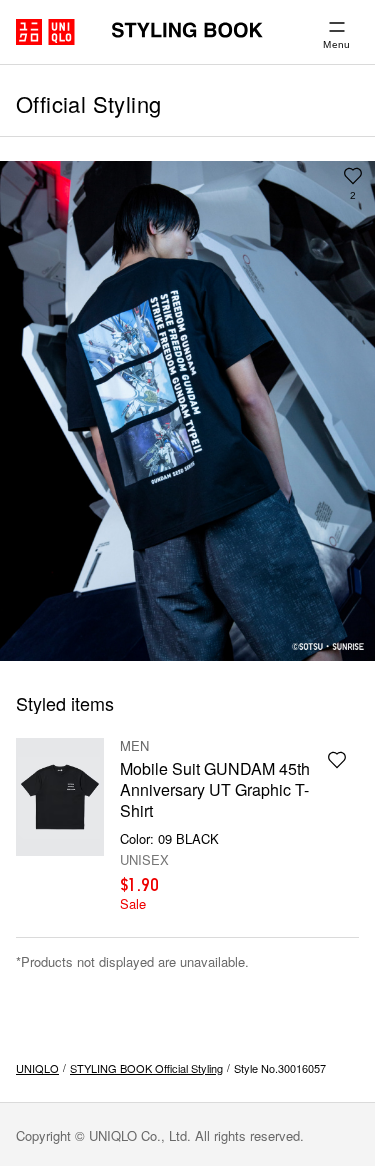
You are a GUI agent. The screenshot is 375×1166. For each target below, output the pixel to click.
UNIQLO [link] (37, 1068)
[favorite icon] (337, 760)
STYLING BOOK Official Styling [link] (146, 1068)
